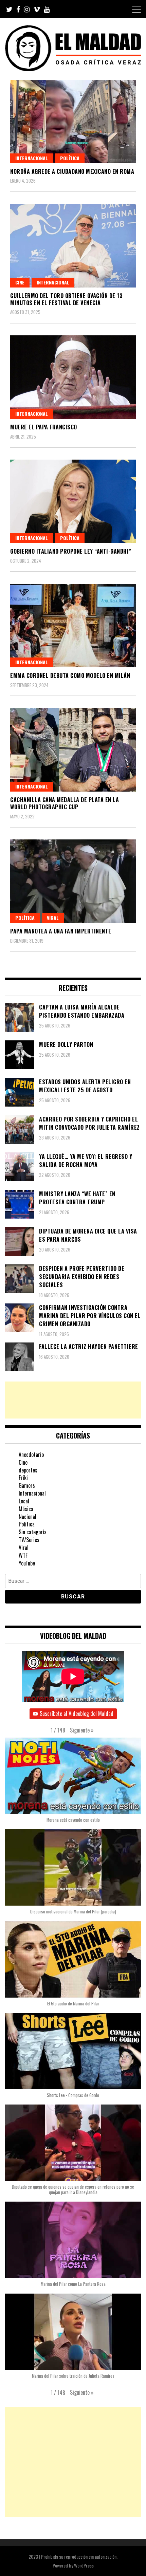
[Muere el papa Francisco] (73, 377)
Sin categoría (33, 1532)
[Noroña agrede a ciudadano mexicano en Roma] (73, 122)
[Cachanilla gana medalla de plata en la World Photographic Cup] (73, 750)
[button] (82, 1730)
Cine (20, 282)
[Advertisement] (73, 1400)
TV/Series (29, 1540)
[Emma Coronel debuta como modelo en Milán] (73, 626)
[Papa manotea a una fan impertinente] (73, 881)
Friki (23, 1478)
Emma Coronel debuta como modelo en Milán (70, 675)
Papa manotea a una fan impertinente (61, 931)
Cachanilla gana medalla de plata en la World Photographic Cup (65, 803)
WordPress (84, 2565)
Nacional (28, 1517)
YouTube (27, 1563)
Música (26, 1509)
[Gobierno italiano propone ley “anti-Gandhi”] (73, 501)
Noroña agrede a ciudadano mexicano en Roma (72, 171)
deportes (28, 1470)
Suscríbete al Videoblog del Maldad (77, 1713)
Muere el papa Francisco (44, 427)
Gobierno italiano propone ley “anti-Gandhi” (71, 551)
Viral (53, 918)
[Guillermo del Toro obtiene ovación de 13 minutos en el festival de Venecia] (73, 246)
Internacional (32, 158)
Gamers (27, 1485)
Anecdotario (31, 1454)
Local (24, 1501)
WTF (23, 1555)
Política (70, 158)
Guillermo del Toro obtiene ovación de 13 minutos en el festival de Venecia (66, 299)
